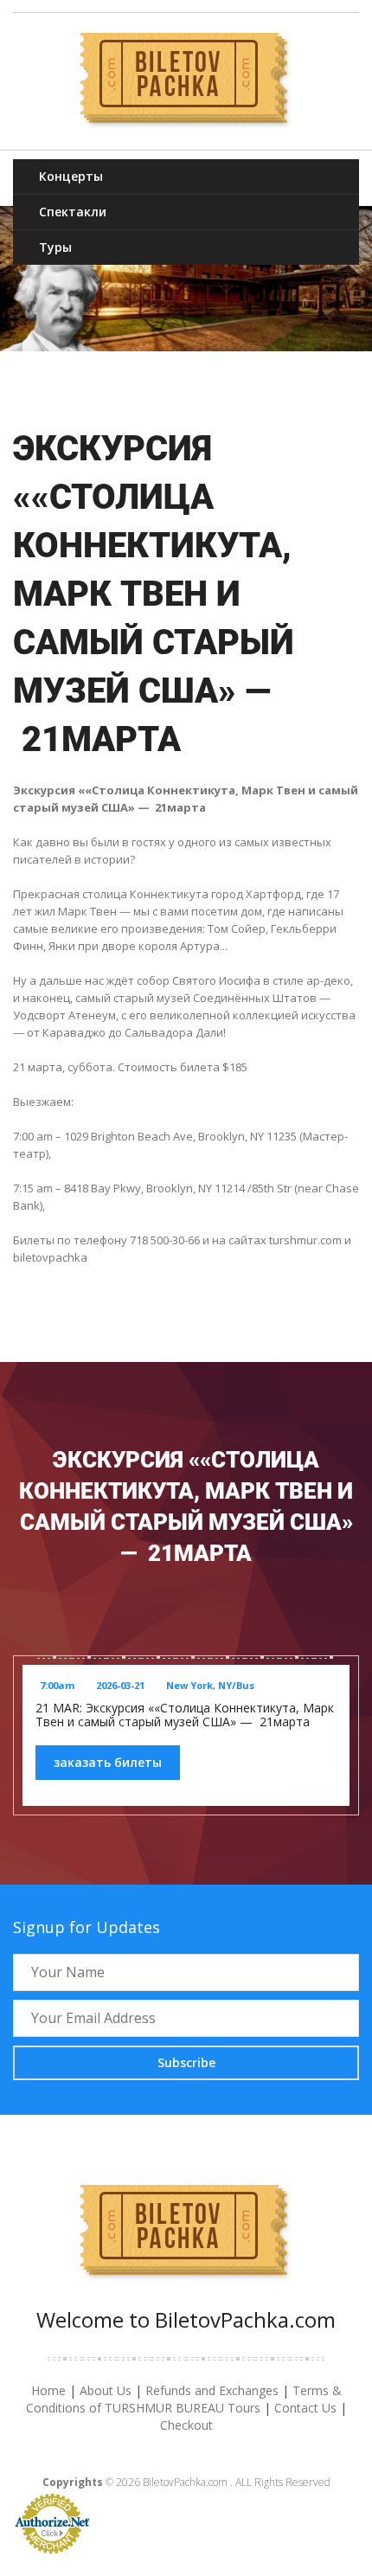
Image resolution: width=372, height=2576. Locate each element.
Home (48, 2390)
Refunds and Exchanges (212, 2390)
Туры (55, 247)
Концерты (71, 176)
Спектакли (73, 212)
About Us (106, 2390)
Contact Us (305, 2408)
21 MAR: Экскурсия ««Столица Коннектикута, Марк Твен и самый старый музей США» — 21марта (185, 1715)
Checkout (186, 2425)
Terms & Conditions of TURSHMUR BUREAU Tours (184, 2399)
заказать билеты (108, 1762)
